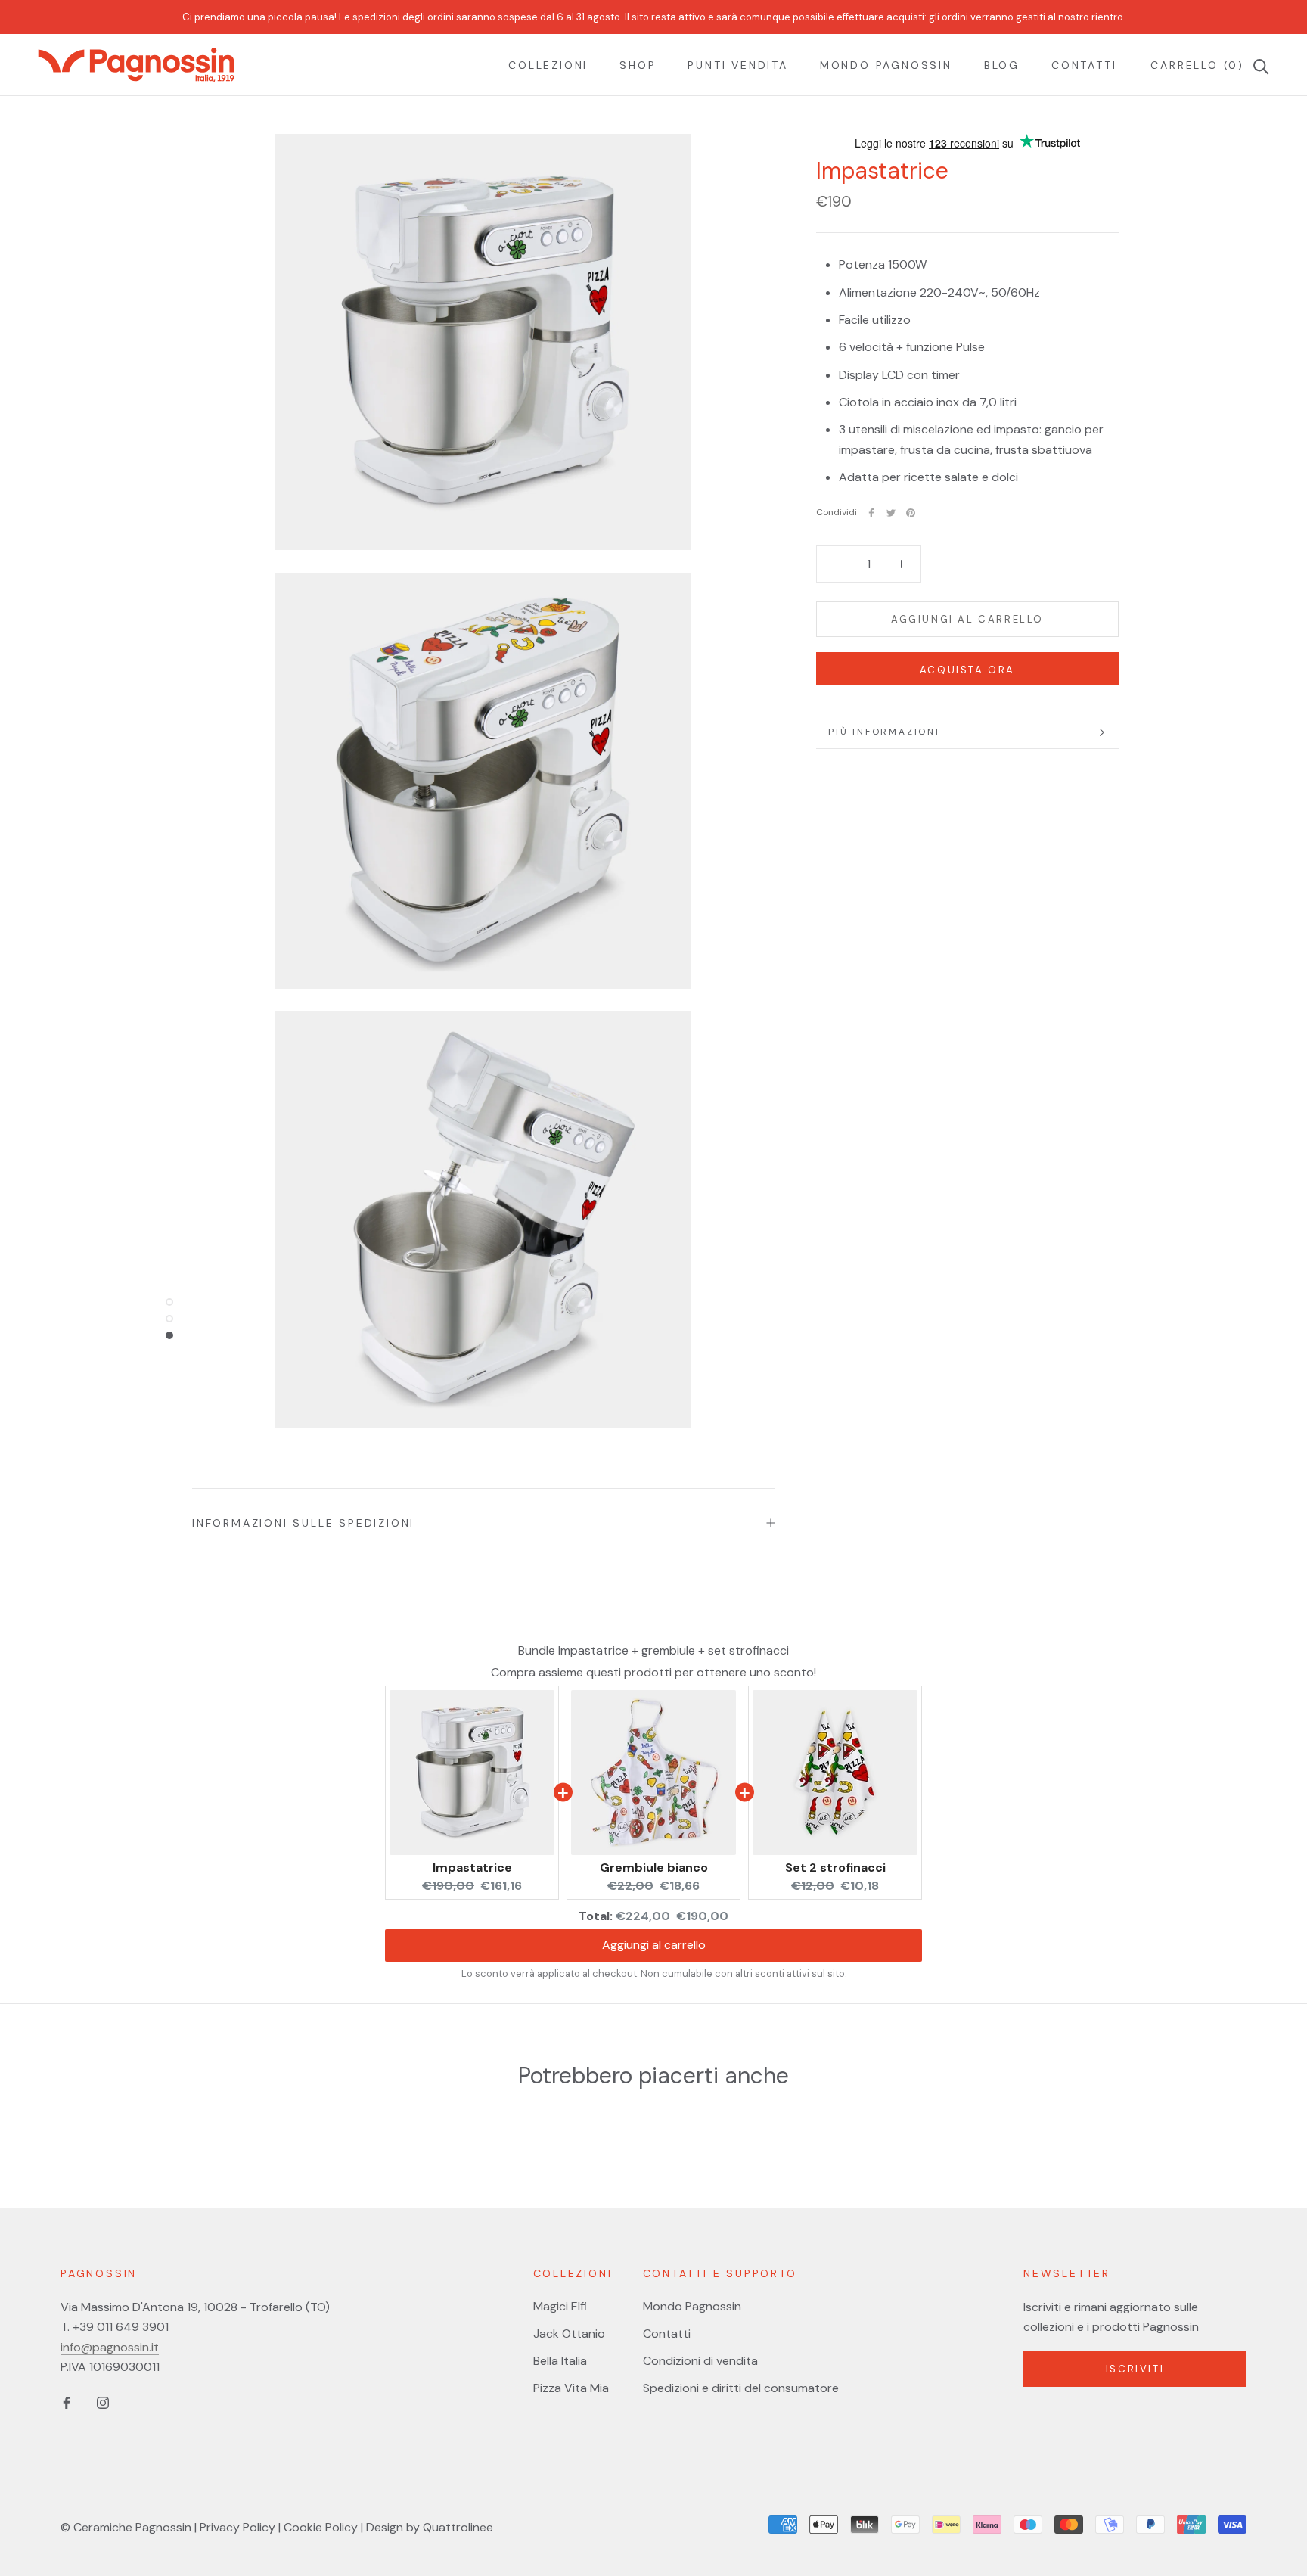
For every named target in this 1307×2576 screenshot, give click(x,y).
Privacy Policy (237, 2527)
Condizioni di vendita (700, 2361)
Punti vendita (737, 65)
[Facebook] (871, 513)
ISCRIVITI (1135, 2369)
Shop (638, 65)
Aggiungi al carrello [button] (654, 1945)
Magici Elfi (560, 2306)
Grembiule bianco (654, 1868)
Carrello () (1197, 65)
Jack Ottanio (569, 2334)
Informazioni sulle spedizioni (303, 1523)
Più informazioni (884, 732)
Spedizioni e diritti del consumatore (741, 2388)
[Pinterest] (911, 513)
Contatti (1084, 65)
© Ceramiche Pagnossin (126, 2527)
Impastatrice (472, 1868)
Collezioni (548, 65)
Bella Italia (560, 2361)
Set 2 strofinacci (835, 1868)
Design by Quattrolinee (430, 2527)
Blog (1002, 65)
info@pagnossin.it (110, 2347)
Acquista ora (967, 670)
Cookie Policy (321, 2527)
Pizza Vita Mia (571, 2388)
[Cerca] (1257, 65)
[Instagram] (103, 2402)
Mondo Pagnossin (886, 65)
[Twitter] (891, 513)
